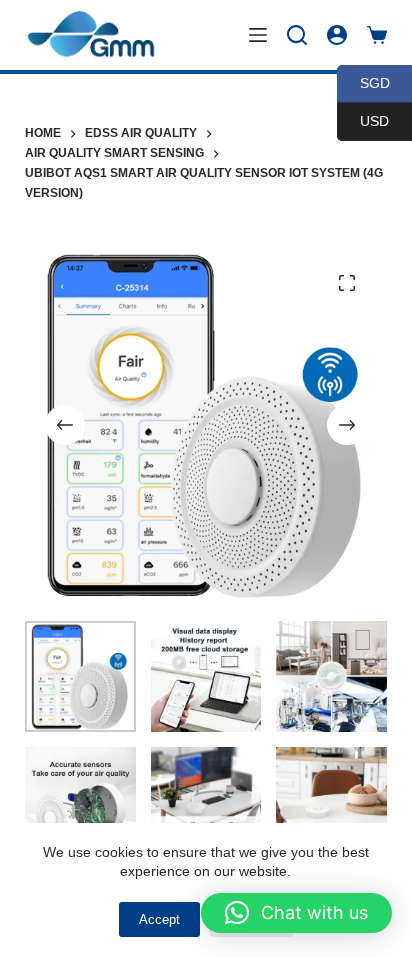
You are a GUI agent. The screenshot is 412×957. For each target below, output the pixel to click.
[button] (296, 913)
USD (363, 120)
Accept (159, 919)
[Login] (337, 35)
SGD (363, 82)
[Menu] (258, 35)
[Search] (297, 35)
